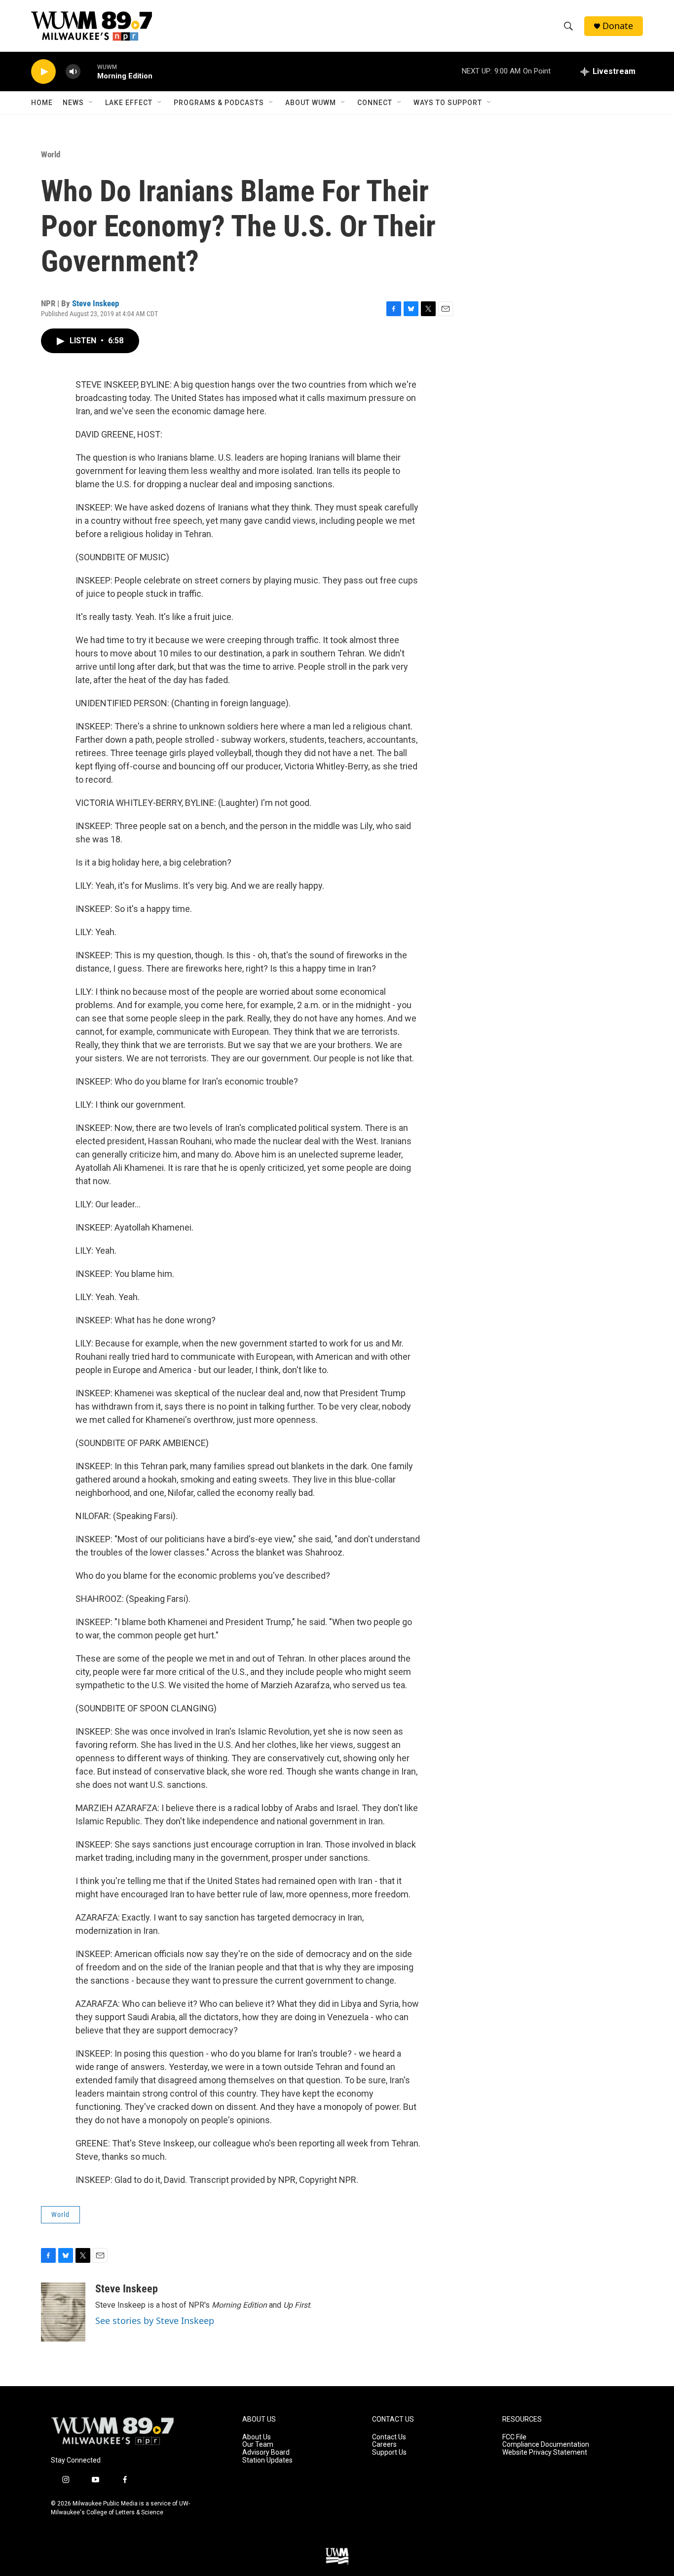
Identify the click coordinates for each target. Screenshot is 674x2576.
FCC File (514, 2437)
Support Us (389, 2452)
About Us (257, 2437)
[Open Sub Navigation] (91, 103)
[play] (43, 72)
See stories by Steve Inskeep (155, 2321)
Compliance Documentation (546, 2445)
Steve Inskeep (95, 303)
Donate (618, 26)
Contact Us (389, 2437)
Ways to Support (448, 103)
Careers (384, 2445)
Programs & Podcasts (219, 103)
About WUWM (311, 103)
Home (42, 103)
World (51, 154)
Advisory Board (266, 2452)
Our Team (258, 2445)
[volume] (73, 72)
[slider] (89, 71)
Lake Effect (129, 103)
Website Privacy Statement (545, 2452)
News (73, 103)
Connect (375, 103)
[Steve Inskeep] (63, 2312)
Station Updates (267, 2460)
